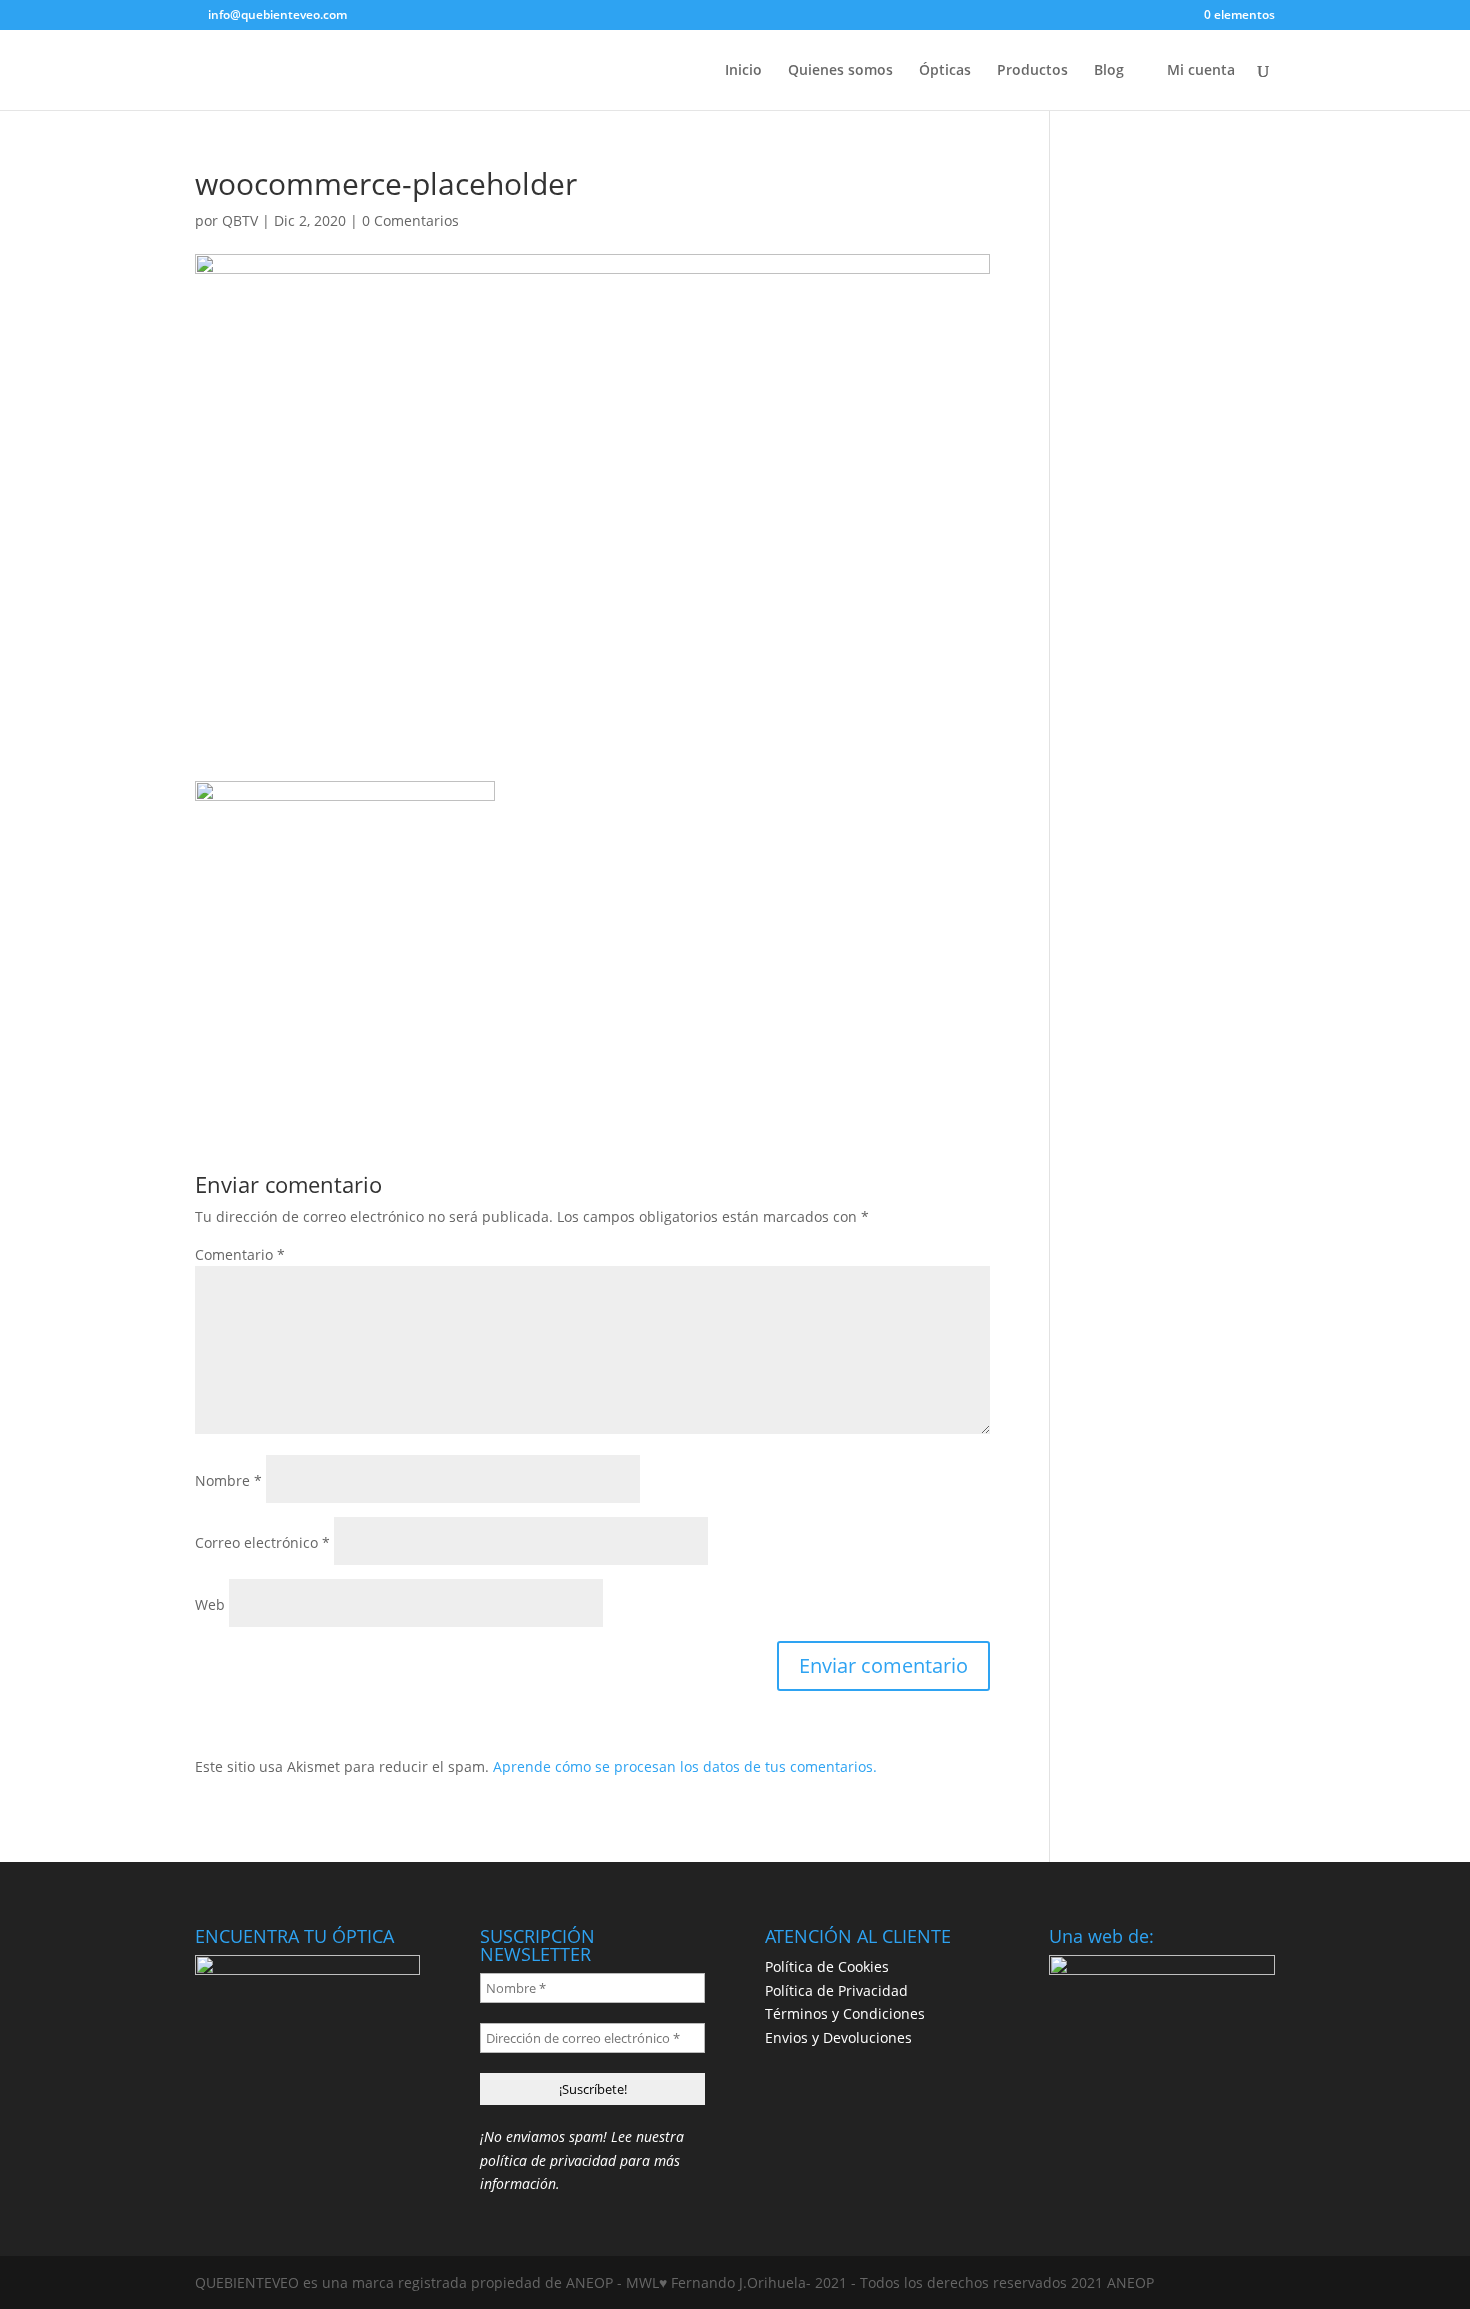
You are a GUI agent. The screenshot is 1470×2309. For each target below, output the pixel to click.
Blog (1109, 71)
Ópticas (945, 71)
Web (210, 1604)
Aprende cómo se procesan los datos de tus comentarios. (685, 1766)
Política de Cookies (827, 1966)
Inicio (743, 71)
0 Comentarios (410, 220)
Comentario (240, 1254)
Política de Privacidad (836, 1990)
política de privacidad (548, 2160)
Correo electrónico (262, 1542)
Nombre (228, 1480)
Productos (1032, 71)
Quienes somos (840, 71)
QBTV (240, 220)
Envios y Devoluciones (838, 2037)
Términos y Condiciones (845, 2013)
